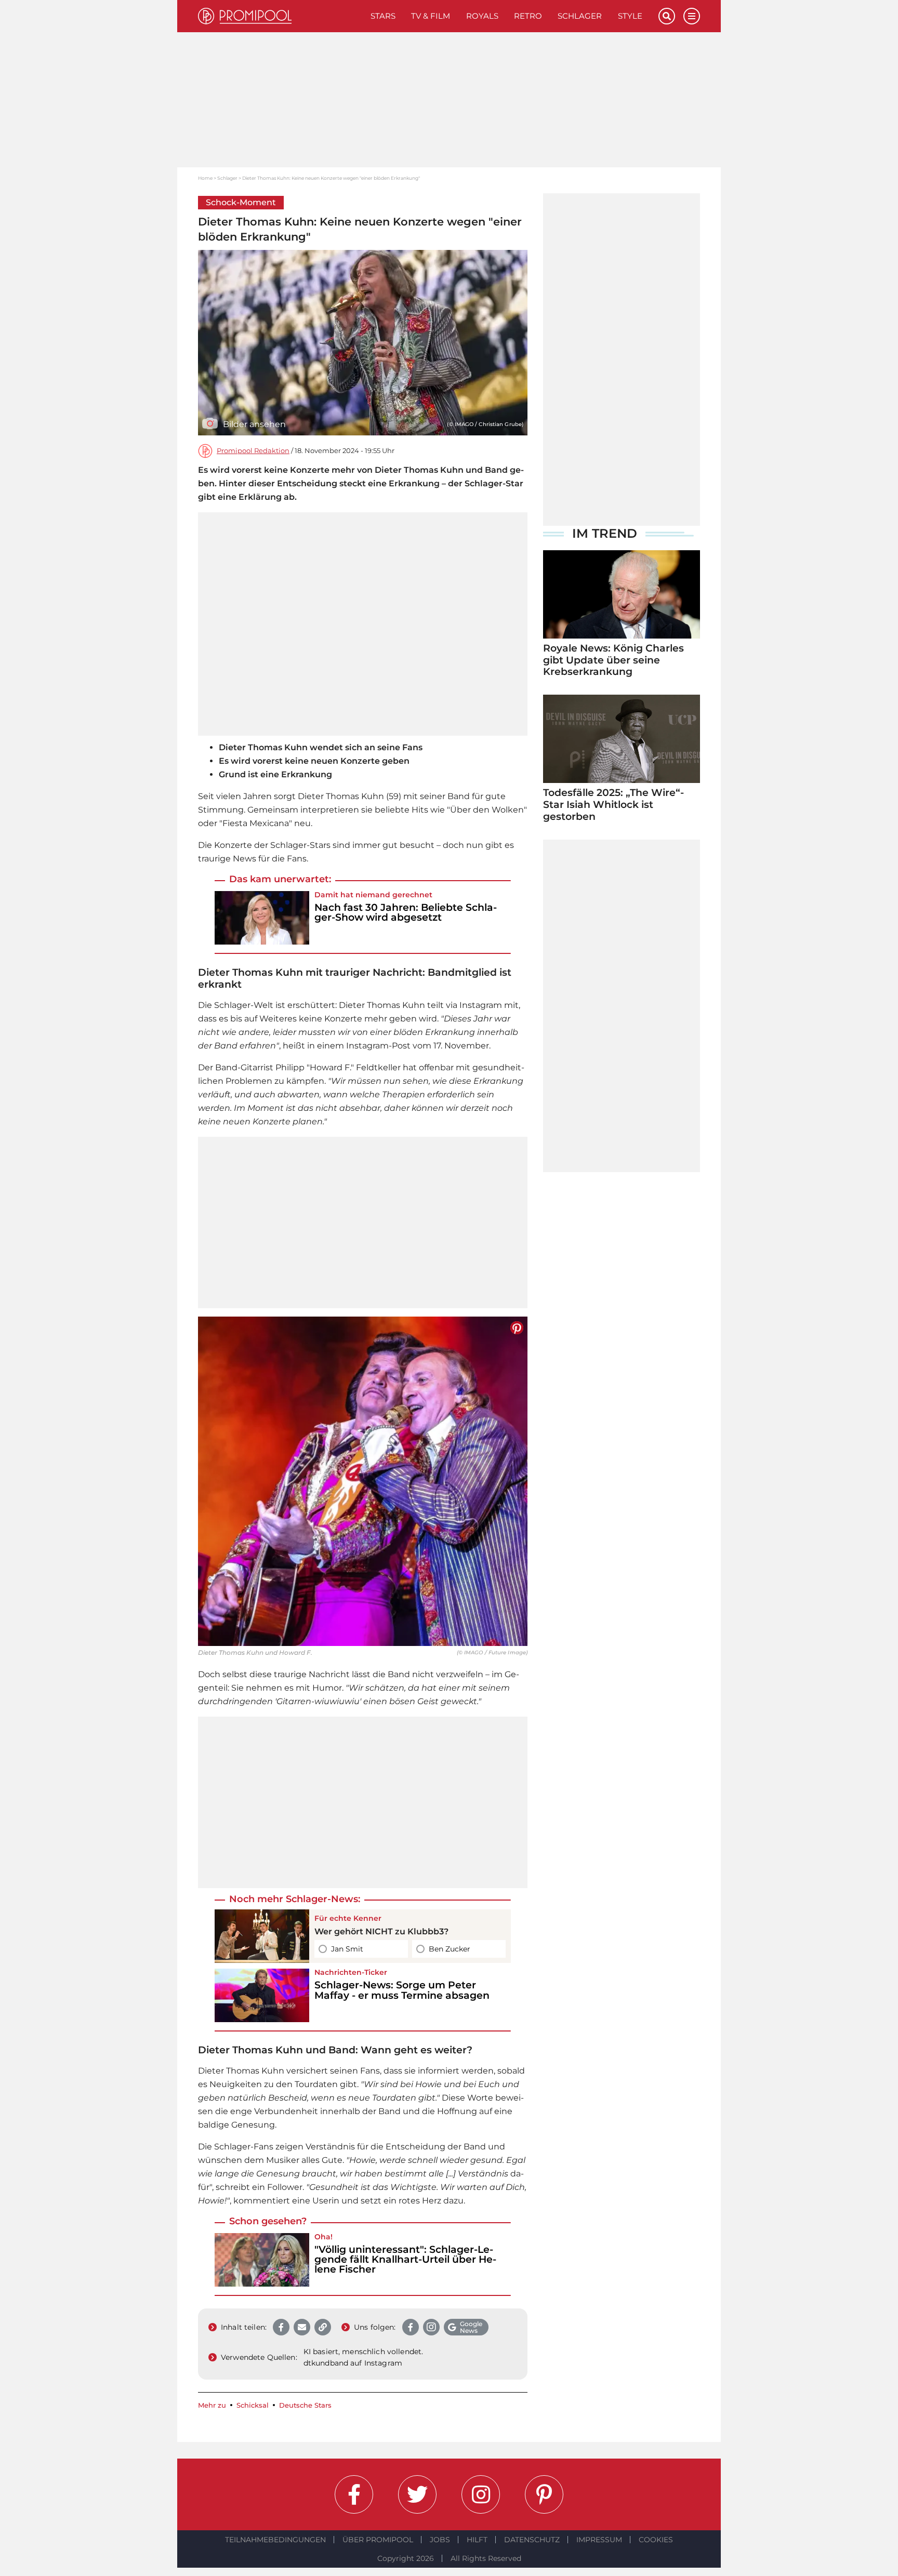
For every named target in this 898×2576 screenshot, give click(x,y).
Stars (383, 16)
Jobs (440, 2540)
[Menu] (692, 16)
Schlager (580, 16)
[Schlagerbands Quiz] (262, 1936)
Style (630, 16)
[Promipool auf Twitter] (417, 2494)
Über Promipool (378, 2540)
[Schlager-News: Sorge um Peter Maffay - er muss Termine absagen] (262, 1995)
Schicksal (253, 2405)
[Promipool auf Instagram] (481, 2494)
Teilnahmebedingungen (275, 2540)
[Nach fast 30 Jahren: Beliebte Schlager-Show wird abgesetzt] (262, 918)
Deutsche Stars (305, 2405)
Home (205, 178)
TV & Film (431, 16)
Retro (528, 16)
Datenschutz (532, 2540)
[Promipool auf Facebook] (354, 2494)
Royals (482, 16)
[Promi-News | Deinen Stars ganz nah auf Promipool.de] (280, 16)
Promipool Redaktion (253, 451)
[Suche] (667, 16)
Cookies (656, 2540)
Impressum (599, 2540)
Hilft (477, 2540)
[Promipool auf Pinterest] (544, 2494)
